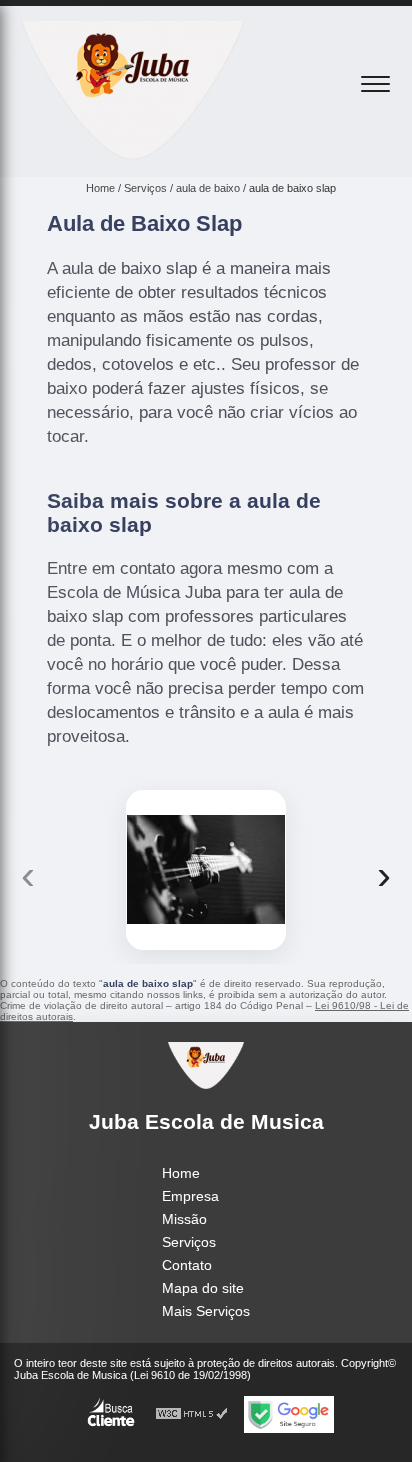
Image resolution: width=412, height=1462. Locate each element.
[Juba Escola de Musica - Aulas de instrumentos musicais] (133, 155)
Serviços (189, 1242)
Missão (184, 1219)
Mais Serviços (206, 1311)
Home (181, 1173)
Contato (187, 1265)
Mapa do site (203, 1288)
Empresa (190, 1196)
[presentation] (28, 875)
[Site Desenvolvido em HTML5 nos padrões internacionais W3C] (192, 1414)
